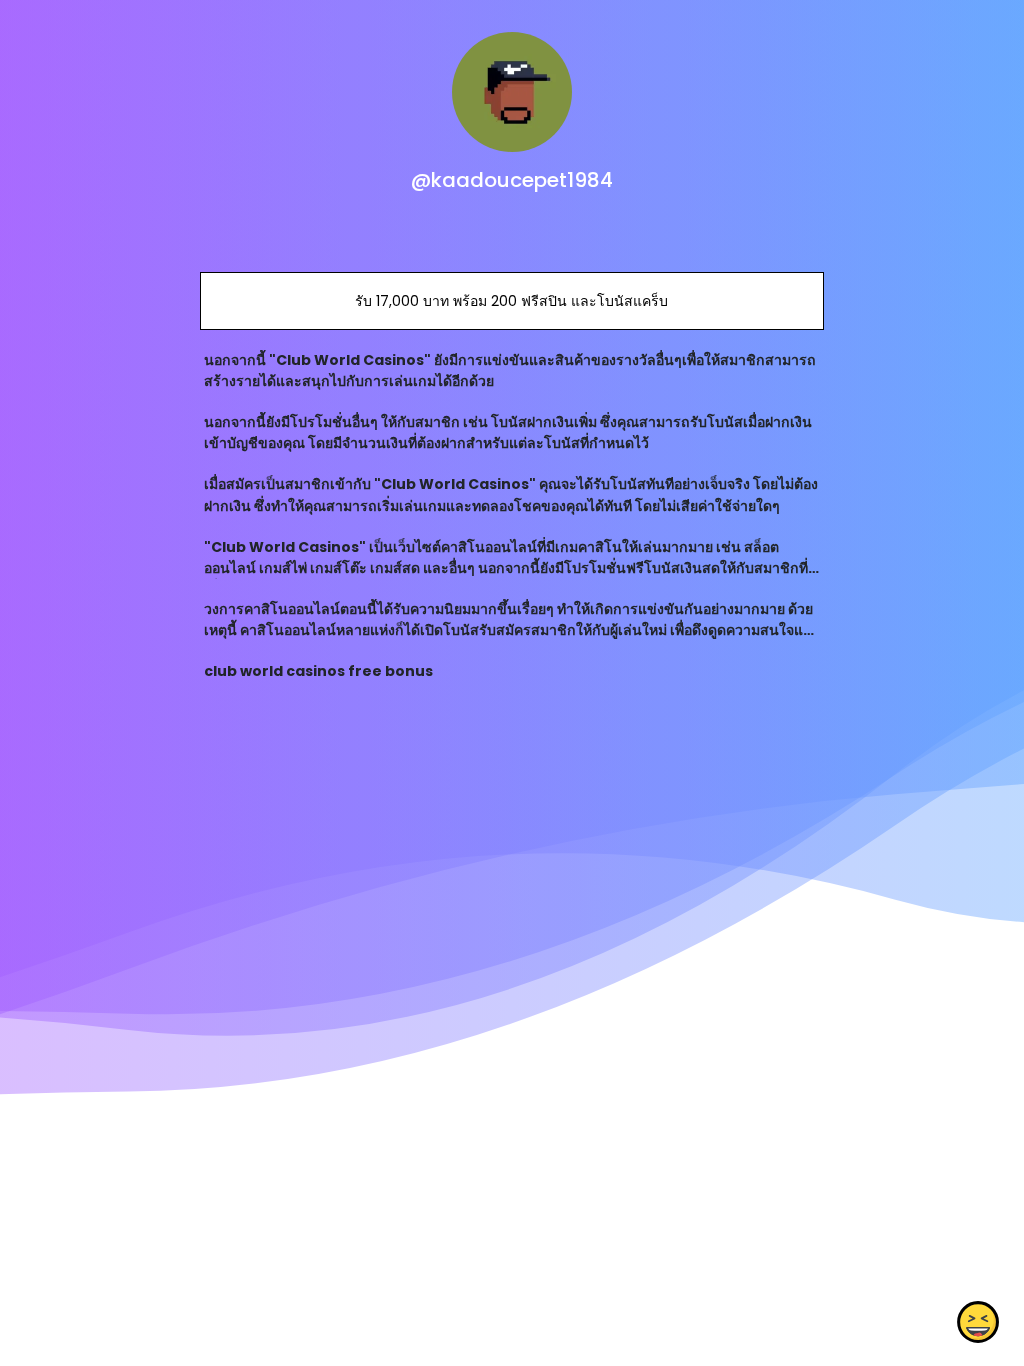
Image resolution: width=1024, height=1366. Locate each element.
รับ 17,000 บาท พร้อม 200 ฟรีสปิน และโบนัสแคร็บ (511, 301)
